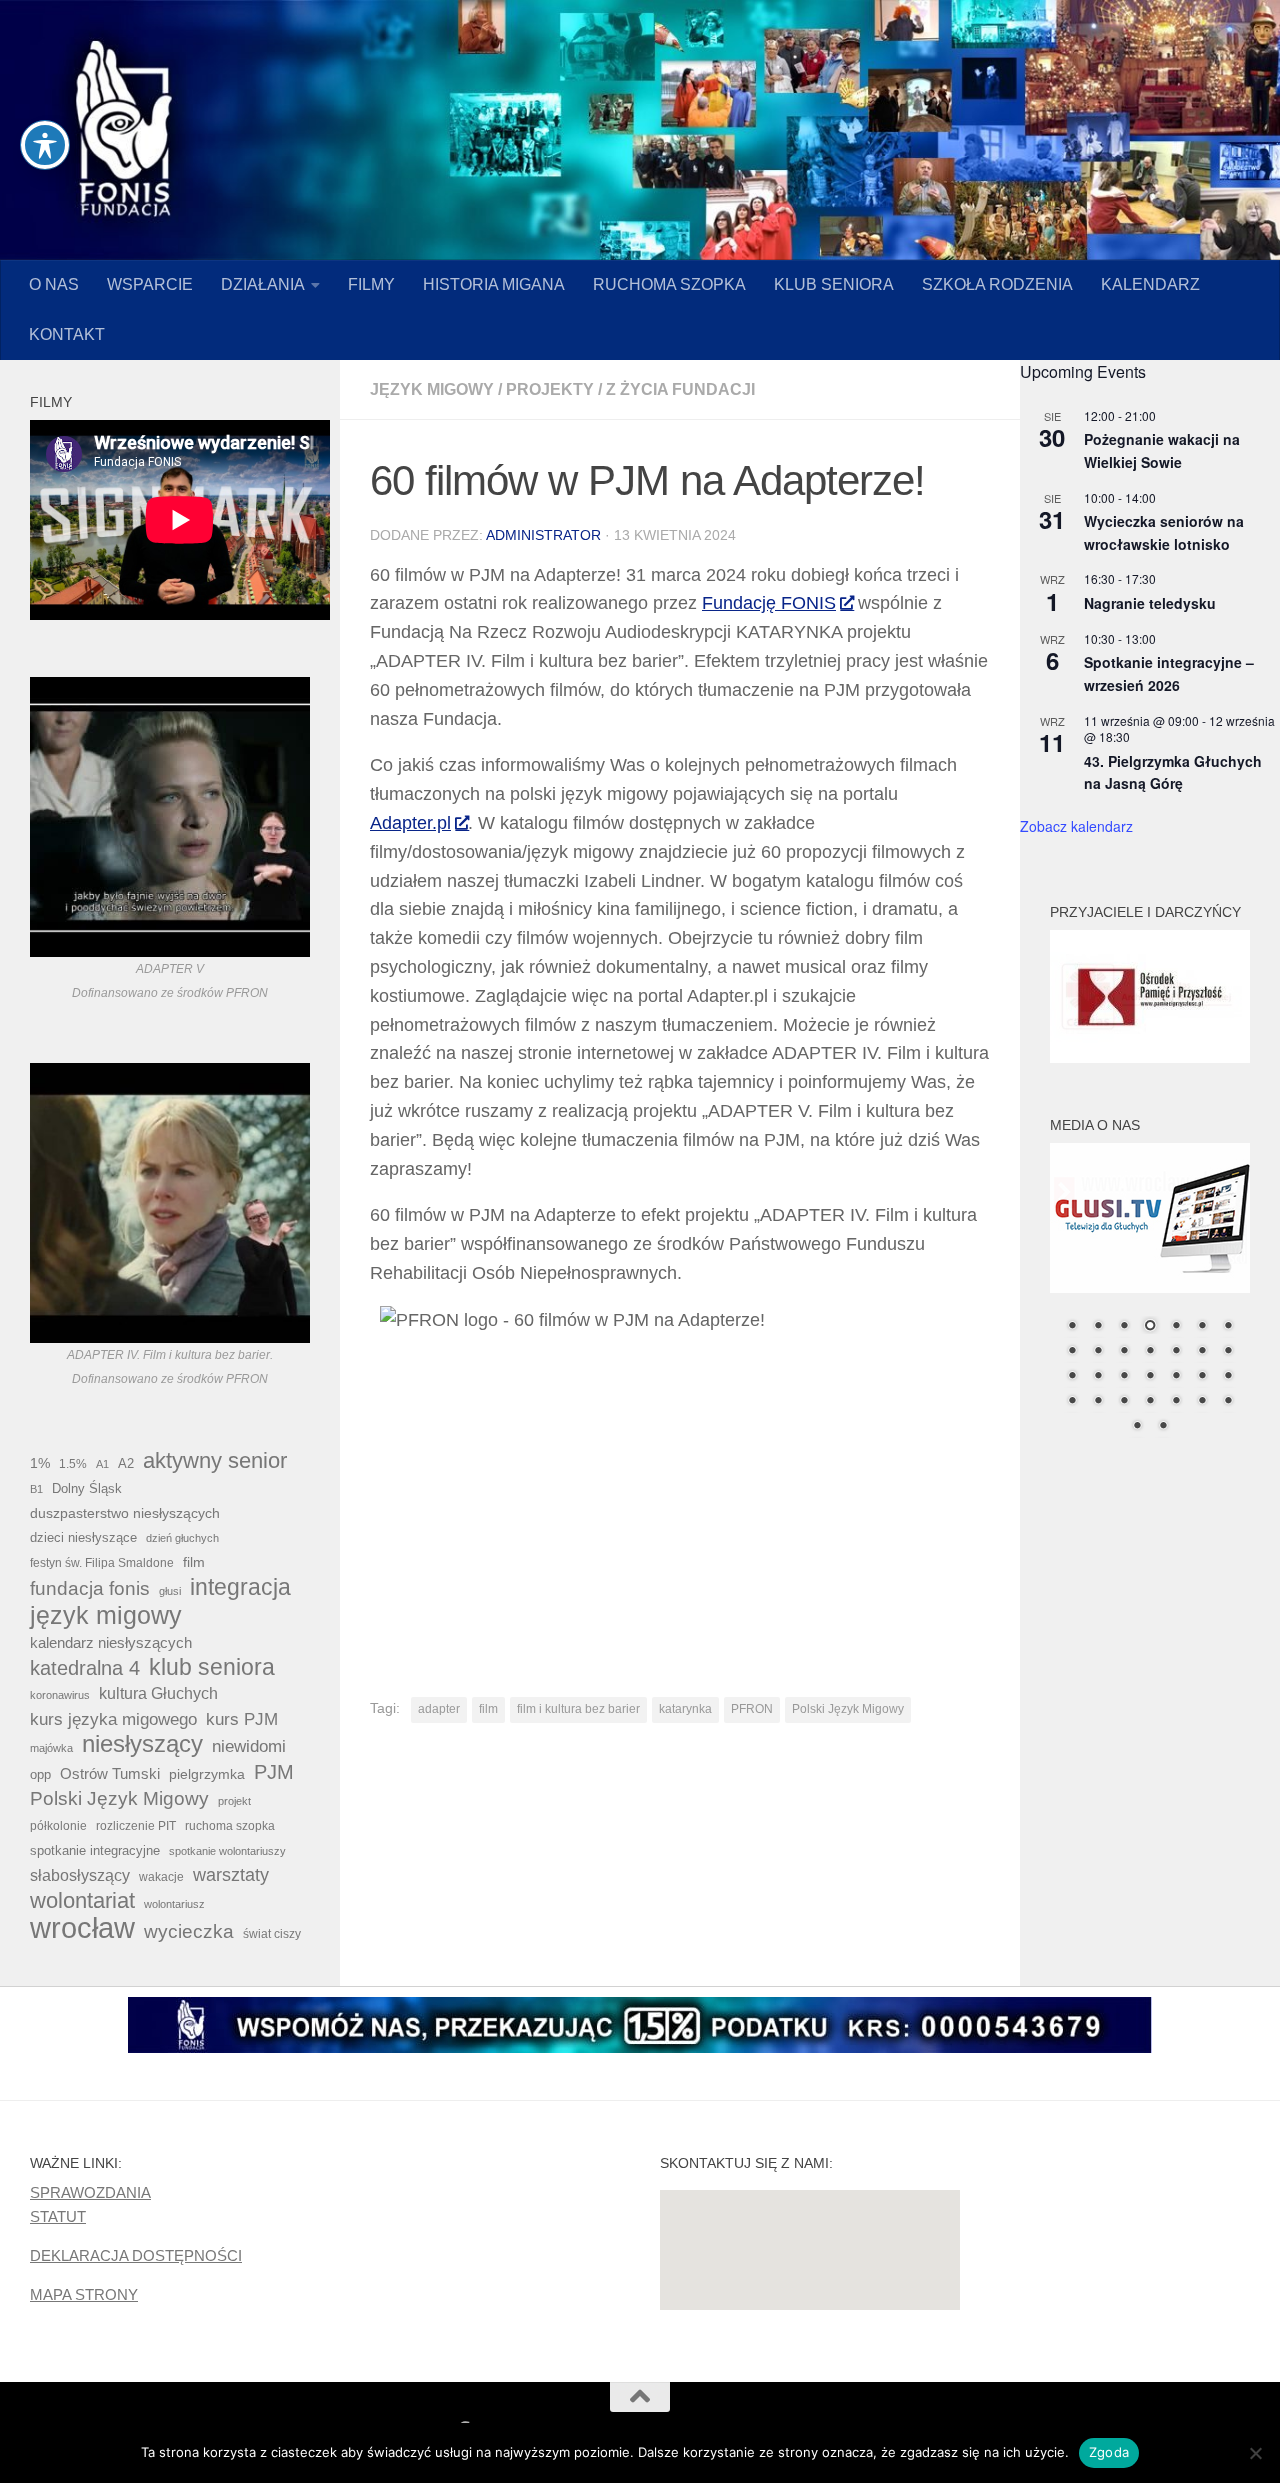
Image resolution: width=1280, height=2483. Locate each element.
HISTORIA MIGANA (494, 284)
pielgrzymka (207, 1774)
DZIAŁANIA (263, 284)
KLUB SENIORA (834, 284)
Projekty (550, 389)
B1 (36, 1489)
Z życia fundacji (680, 389)
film (488, 1709)
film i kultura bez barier (578, 1709)
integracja (240, 1587)
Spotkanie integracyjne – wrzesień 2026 (1169, 673)
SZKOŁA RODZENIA (997, 284)
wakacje (161, 1876)
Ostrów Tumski (110, 1774)
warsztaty (231, 1875)
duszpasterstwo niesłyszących (125, 1513)
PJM (274, 1772)
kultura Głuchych (158, 1693)
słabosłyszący (80, 1875)
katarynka (685, 1709)
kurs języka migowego (113, 1719)
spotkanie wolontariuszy (227, 1851)
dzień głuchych (182, 1538)
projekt (234, 1801)
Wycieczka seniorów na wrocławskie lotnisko (1164, 532)
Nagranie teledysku (1150, 603)
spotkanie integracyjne (95, 1850)
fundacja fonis (90, 1588)
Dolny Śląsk (87, 1488)
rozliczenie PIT (136, 1825)
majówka (51, 1748)
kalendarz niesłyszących (111, 1642)
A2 (126, 1463)
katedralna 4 (85, 1668)
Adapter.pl (410, 823)
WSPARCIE (150, 284)
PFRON (752, 1709)
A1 (102, 1464)
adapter (439, 1709)
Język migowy (432, 389)
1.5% (73, 1464)
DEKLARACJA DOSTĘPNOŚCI (136, 2255)
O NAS (54, 284)
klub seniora (212, 1667)
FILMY (371, 284)
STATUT (58, 2216)
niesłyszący (142, 1744)
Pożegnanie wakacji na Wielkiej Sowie (1162, 450)
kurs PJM (242, 1719)
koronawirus (60, 1695)
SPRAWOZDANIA (90, 2192)
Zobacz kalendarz (1076, 826)
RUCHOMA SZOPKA (669, 284)
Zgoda (1109, 2452)
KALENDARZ (1150, 284)
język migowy (106, 1615)
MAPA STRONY (84, 2294)
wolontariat (82, 1901)
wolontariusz (174, 1904)
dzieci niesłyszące (83, 1537)
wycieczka (189, 1931)
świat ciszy (272, 1934)
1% (40, 1463)
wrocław (82, 1928)
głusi (170, 1591)
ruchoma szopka (230, 1825)
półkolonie (58, 1826)
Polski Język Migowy (848, 1709)
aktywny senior (215, 1461)
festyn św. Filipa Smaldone (102, 1563)
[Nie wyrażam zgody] (1255, 2453)
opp (40, 1774)
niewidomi (249, 1746)
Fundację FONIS (769, 603)
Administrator (543, 535)
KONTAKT (67, 334)
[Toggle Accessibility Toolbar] (45, 145)
